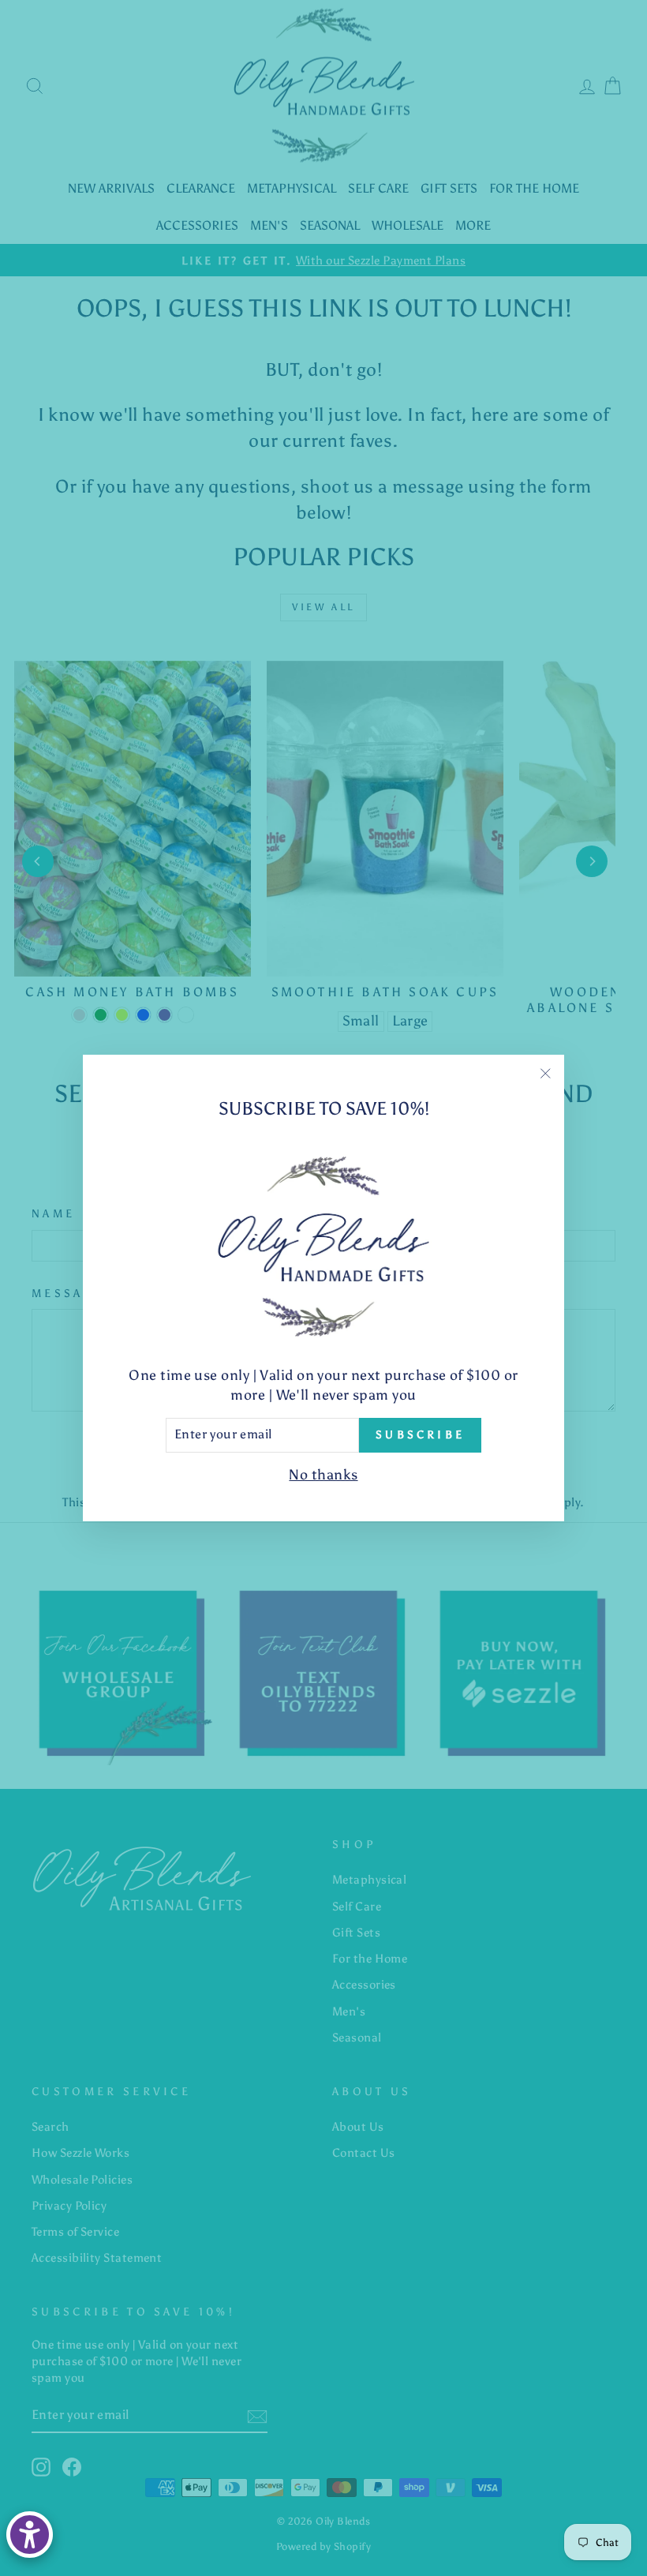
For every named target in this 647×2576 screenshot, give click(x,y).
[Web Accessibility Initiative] (30, 2535)
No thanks (323, 1475)
